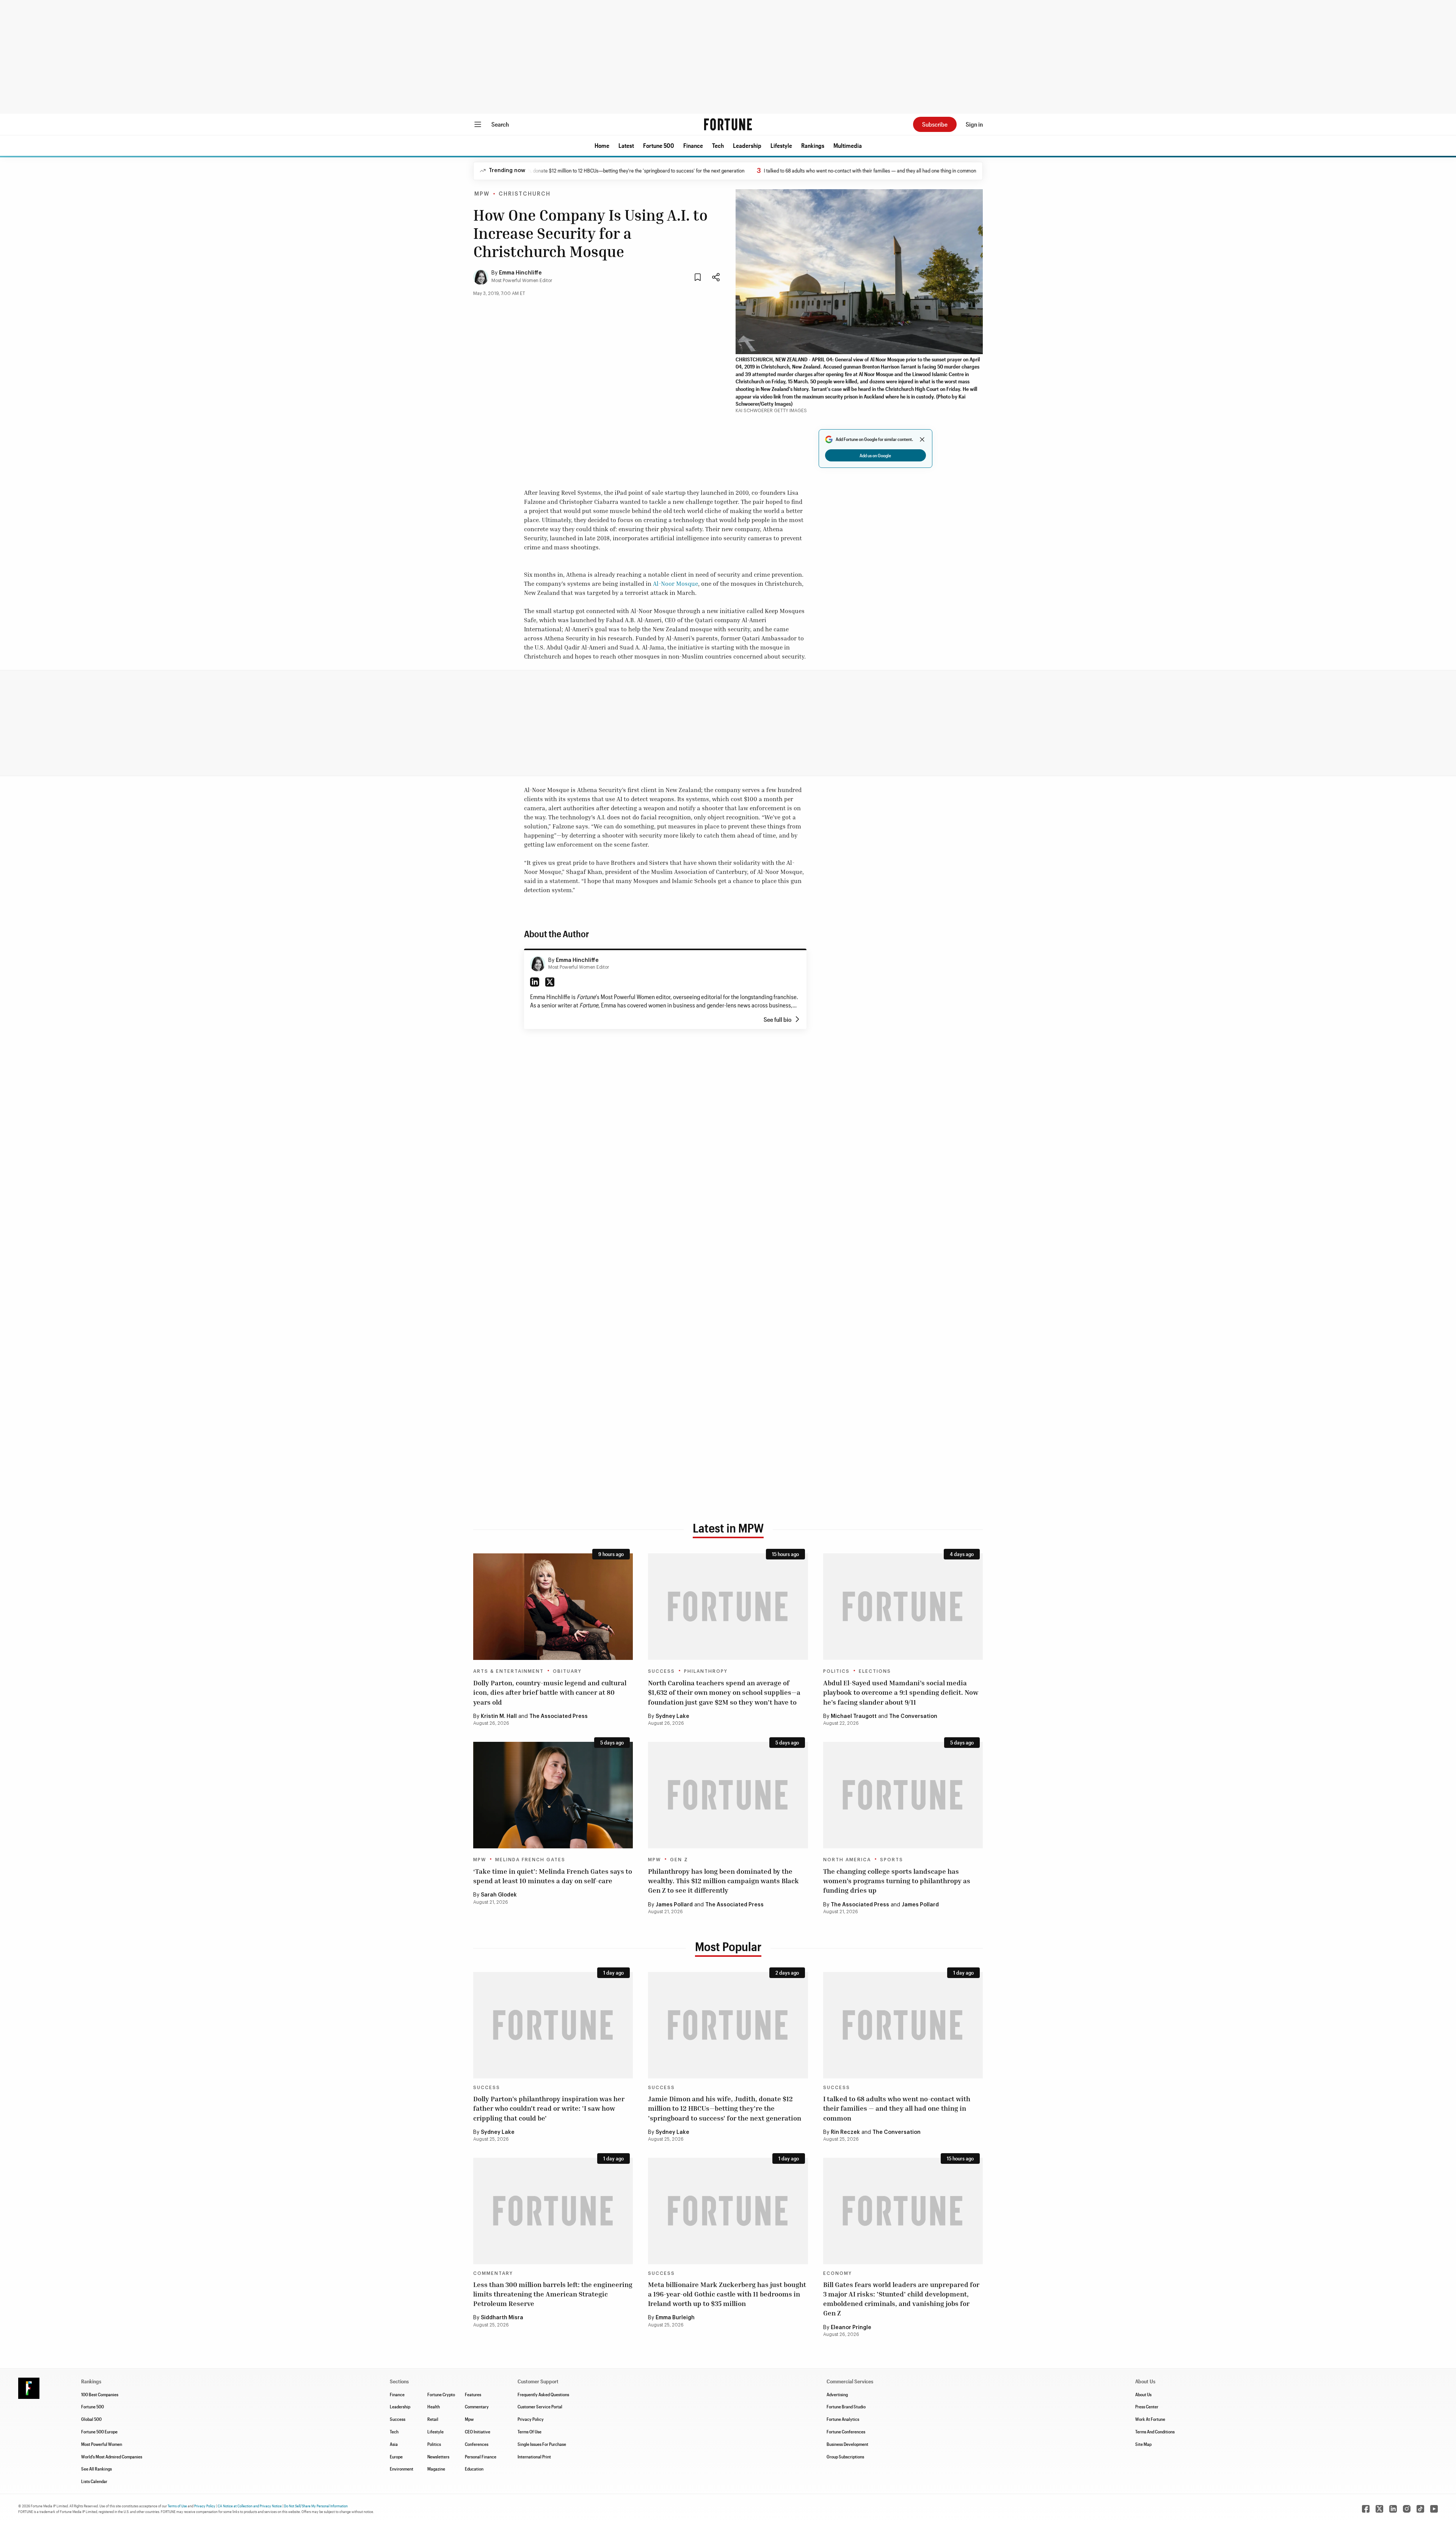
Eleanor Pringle (851, 2328)
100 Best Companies (100, 2394)
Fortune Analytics (843, 2419)
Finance (693, 145)
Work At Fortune (1150, 2419)
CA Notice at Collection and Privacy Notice (250, 2506)
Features (473, 2394)
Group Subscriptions (845, 2457)
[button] (602, 146)
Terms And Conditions (1155, 2431)
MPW (482, 194)
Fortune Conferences (846, 2431)
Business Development (847, 2444)
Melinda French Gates (530, 1860)
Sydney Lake (672, 1716)
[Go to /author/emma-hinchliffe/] (538, 964)
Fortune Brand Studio (846, 2406)
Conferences (477, 2444)
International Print (534, 2457)
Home (602, 145)
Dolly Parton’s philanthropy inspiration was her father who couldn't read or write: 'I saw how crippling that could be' (549, 2108)
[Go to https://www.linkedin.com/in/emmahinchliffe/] (535, 982)
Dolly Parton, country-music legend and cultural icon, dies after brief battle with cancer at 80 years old (550, 1692)
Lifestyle (781, 145)
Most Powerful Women (102, 2444)
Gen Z (679, 1860)
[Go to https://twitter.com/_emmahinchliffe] (550, 982)
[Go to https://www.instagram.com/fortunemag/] (1407, 2509)
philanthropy (706, 1671)
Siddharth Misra (502, 2318)
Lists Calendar (94, 2481)
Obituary (567, 1671)
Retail (433, 2419)
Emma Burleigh (675, 2318)
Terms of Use (177, 2506)
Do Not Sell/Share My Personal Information (316, 2506)
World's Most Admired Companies (112, 2457)
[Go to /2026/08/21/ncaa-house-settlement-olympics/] (903, 1795)
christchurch (525, 194)
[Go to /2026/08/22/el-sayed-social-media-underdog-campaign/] (903, 1607)
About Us (1143, 2394)
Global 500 (91, 2419)
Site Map (1143, 2444)
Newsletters (438, 2457)
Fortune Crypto (441, 2394)
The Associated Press (559, 1716)
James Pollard (674, 1905)
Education (474, 2469)
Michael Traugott (854, 1716)
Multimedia (848, 145)
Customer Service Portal (540, 2406)
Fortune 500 (659, 145)
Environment (402, 2469)
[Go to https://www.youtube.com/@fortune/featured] (1434, 2509)
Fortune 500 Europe (99, 2431)
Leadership (747, 145)
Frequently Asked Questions (543, 2394)
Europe (396, 2457)
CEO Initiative (478, 2431)
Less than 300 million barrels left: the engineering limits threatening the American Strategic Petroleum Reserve (553, 2294)
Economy (838, 2273)
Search (500, 124)
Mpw (469, 2419)
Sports (892, 1860)
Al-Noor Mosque (675, 584)
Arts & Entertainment (508, 1671)
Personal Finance (481, 2457)
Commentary (493, 2273)
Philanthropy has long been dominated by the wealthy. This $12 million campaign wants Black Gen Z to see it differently (723, 1881)
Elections (875, 1671)
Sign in (974, 124)
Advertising (837, 2394)
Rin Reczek (845, 2132)
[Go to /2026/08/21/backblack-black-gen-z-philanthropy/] (728, 1795)
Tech (718, 145)
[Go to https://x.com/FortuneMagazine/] (1379, 2509)
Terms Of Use (530, 2431)
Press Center (1147, 2406)
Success (661, 1671)
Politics (836, 1671)
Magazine (436, 2469)
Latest (626, 145)
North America (847, 1860)
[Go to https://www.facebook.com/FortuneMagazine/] (1366, 2509)
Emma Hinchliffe (520, 273)
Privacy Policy (531, 2419)
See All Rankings (96, 2469)
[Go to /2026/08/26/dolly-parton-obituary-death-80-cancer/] (553, 1607)
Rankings (813, 145)
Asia (394, 2444)
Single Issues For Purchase (542, 2444)
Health (434, 2406)
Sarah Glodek (499, 1895)
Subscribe (935, 124)
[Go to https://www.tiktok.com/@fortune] (1420, 2509)
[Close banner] (922, 439)
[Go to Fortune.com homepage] (728, 124)
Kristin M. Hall (499, 1716)
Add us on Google (875, 455)
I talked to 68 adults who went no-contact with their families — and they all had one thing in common (774, 170)
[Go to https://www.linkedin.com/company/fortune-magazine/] (1393, 2509)
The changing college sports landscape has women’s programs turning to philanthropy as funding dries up (897, 1881)
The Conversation (913, 1716)
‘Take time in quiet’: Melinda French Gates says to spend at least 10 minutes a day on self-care (553, 1876)
